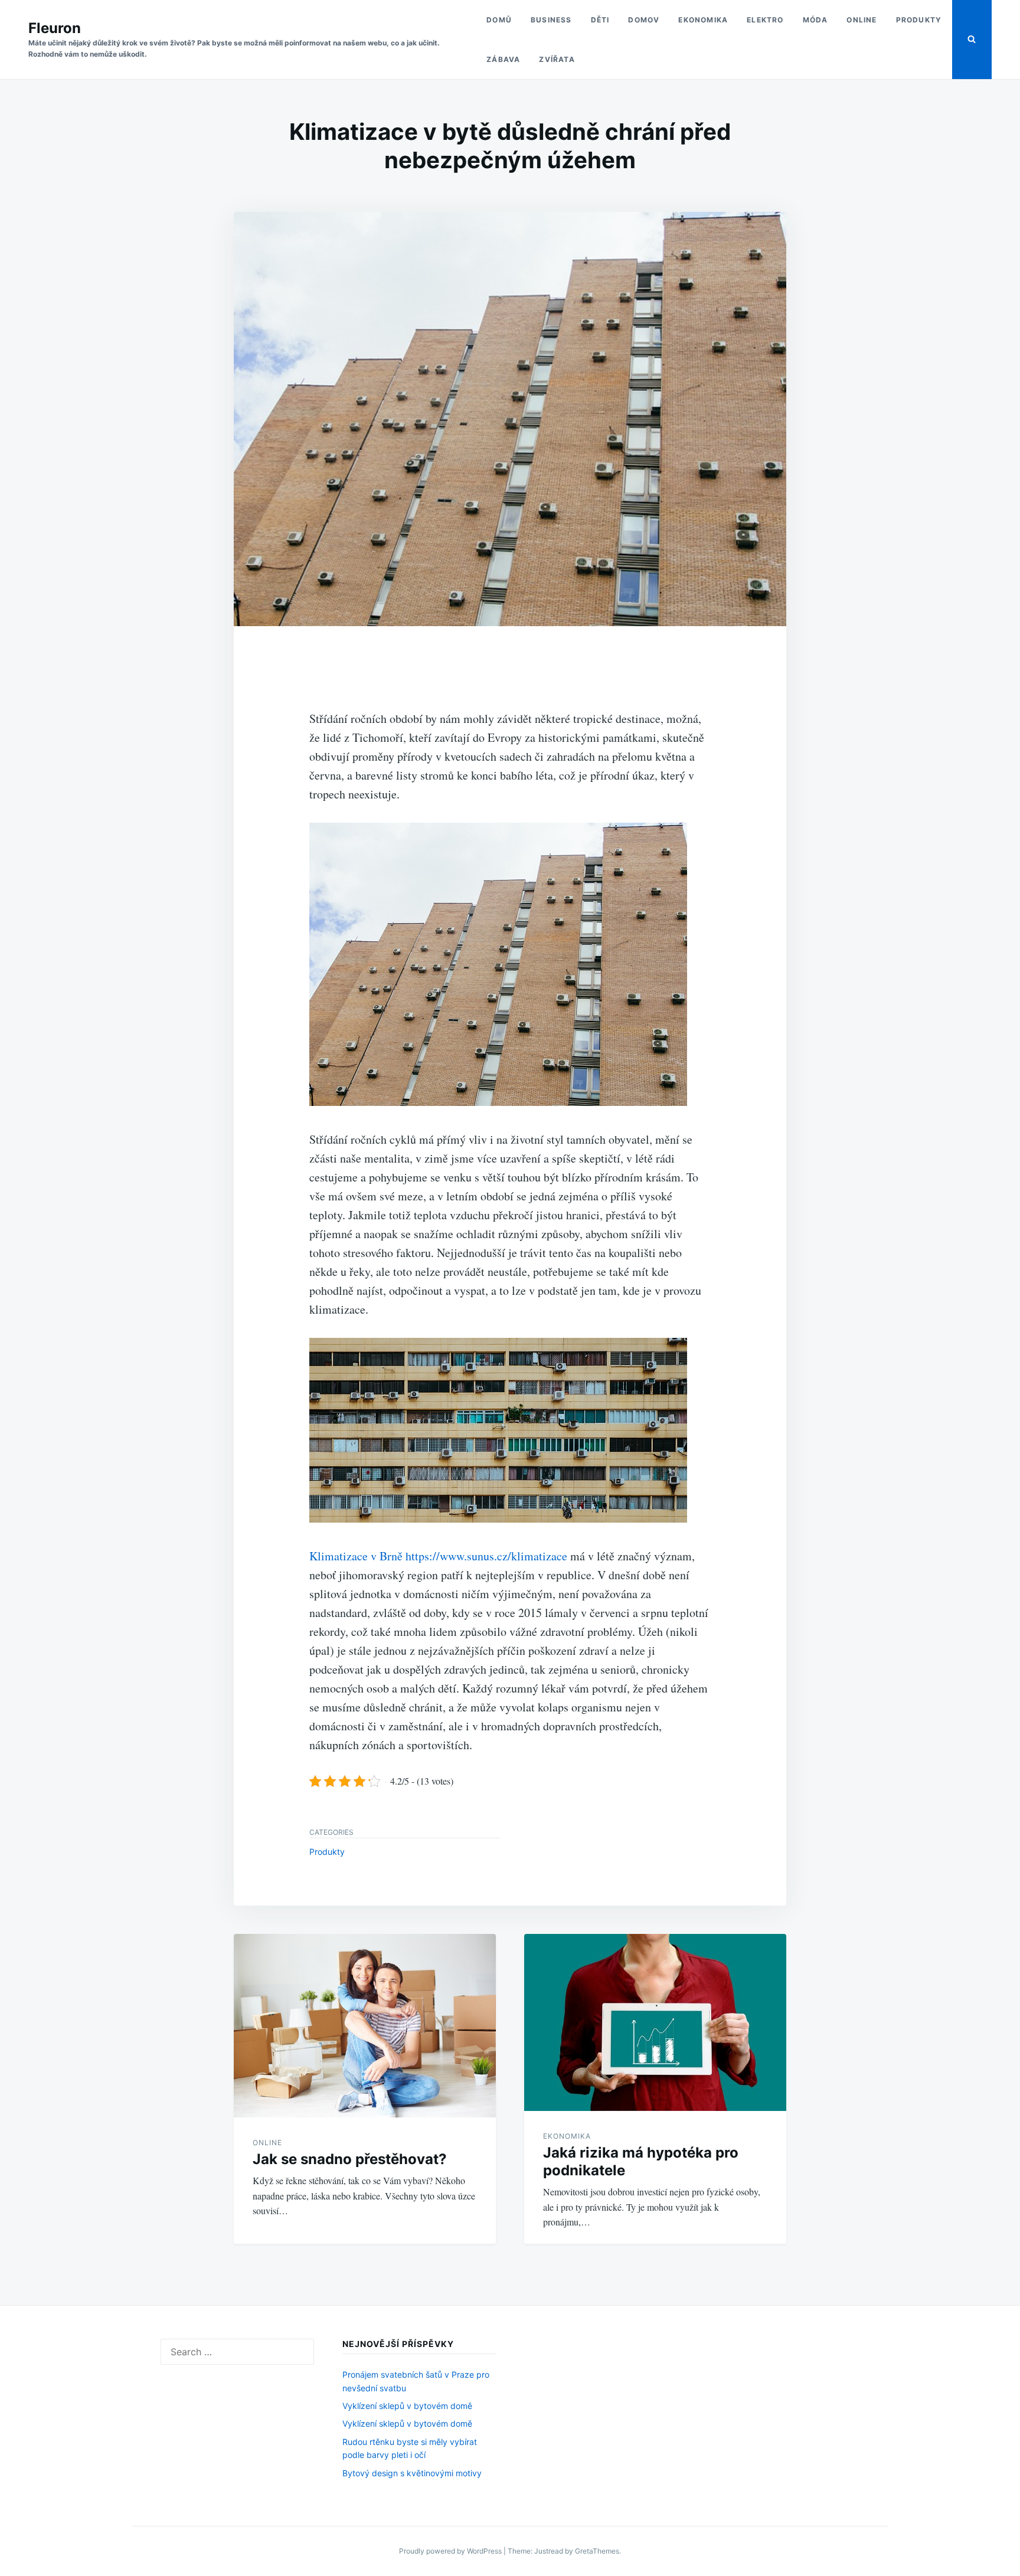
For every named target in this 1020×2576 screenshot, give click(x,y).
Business (551, 20)
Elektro (765, 20)
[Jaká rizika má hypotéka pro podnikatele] (655, 2022)
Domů (499, 20)
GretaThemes (597, 2551)
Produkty (919, 20)
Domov (644, 20)
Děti (600, 20)
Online (862, 20)
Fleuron (55, 28)
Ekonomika (703, 20)
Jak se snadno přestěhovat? (350, 2159)
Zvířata (557, 59)
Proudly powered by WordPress (451, 2551)
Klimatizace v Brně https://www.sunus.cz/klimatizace (438, 1556)
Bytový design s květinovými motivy (412, 2473)
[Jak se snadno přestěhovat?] (365, 2026)
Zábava (503, 59)
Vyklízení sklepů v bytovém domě (407, 2406)
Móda (815, 20)
